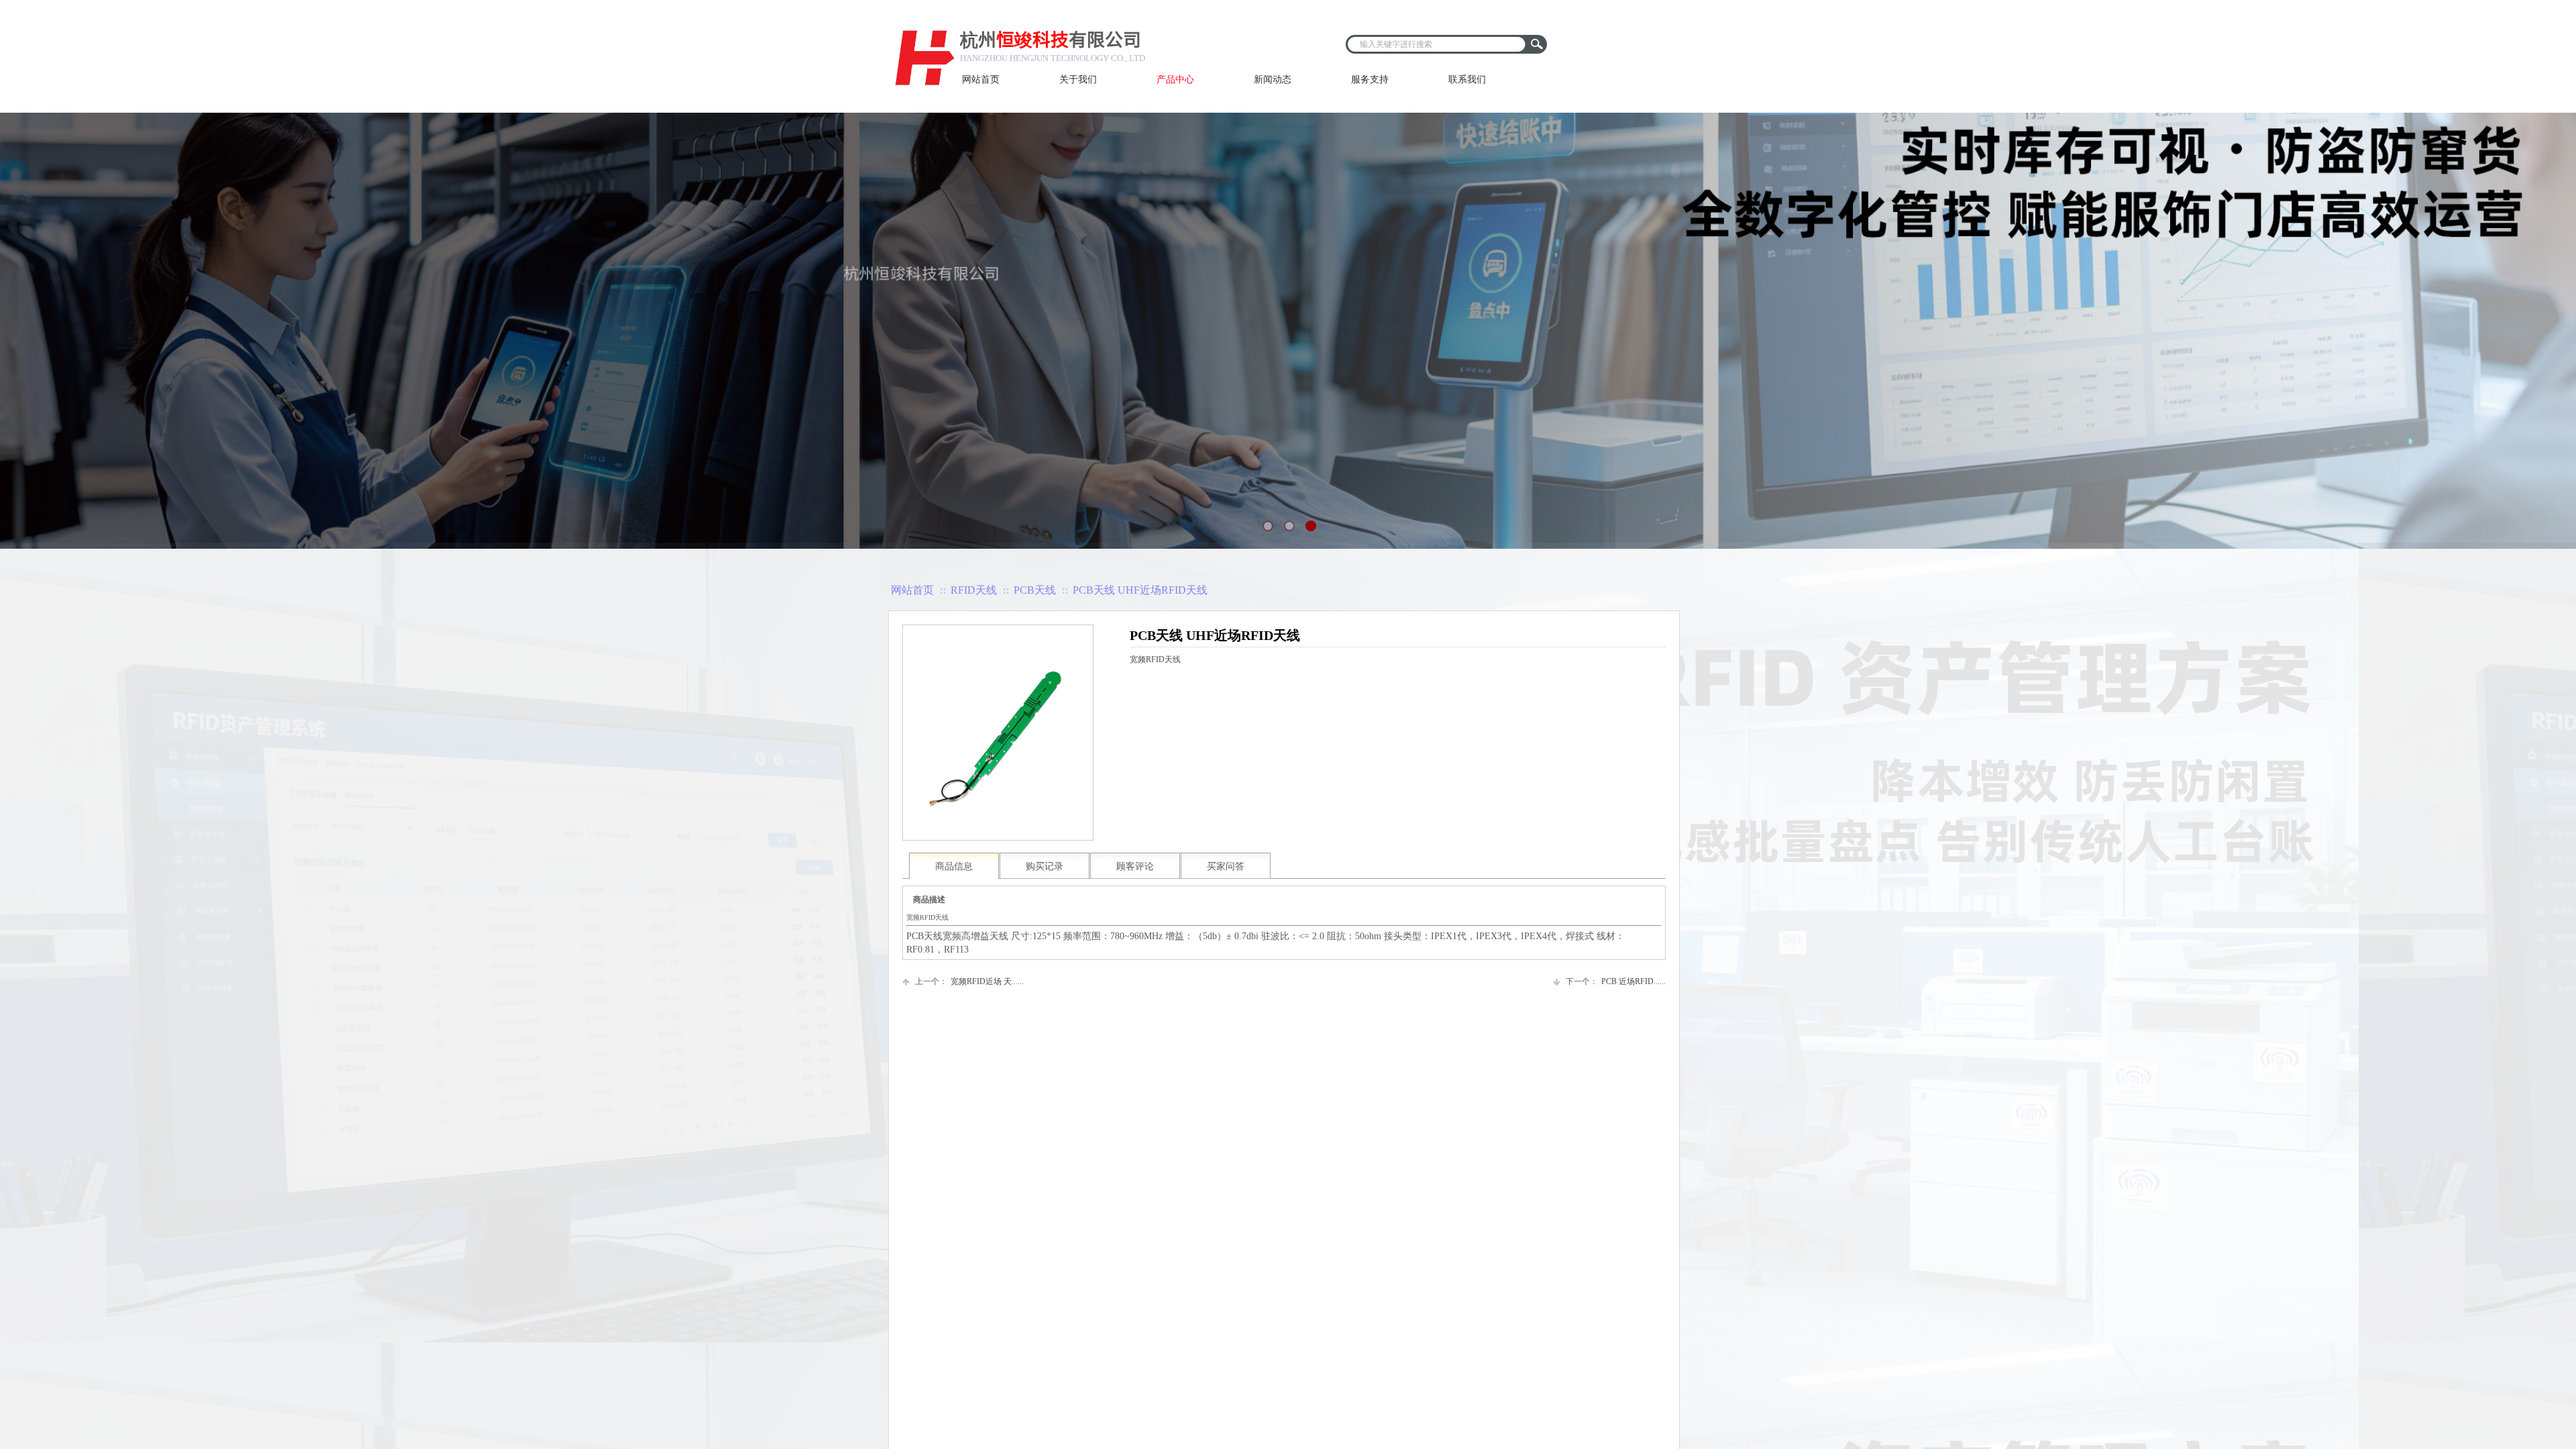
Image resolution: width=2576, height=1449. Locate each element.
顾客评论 (1135, 866)
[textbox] (1436, 44)
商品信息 (954, 866)
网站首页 (912, 590)
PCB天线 (1035, 590)
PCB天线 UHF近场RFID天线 (1140, 590)
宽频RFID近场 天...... (969, 981)
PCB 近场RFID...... (1616, 981)
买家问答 (1226, 866)
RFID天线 (974, 590)
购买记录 (1044, 866)
